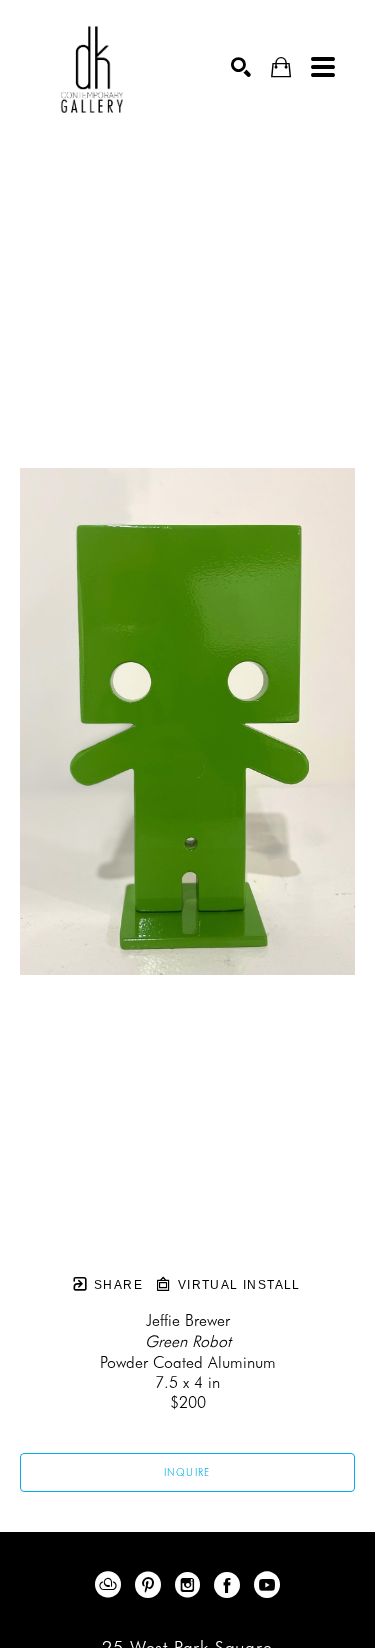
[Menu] (323, 67)
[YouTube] (267, 1585)
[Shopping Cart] (281, 67)
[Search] (241, 67)
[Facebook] (230, 1585)
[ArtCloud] (111, 1585)
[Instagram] (191, 1585)
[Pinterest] (151, 1585)
